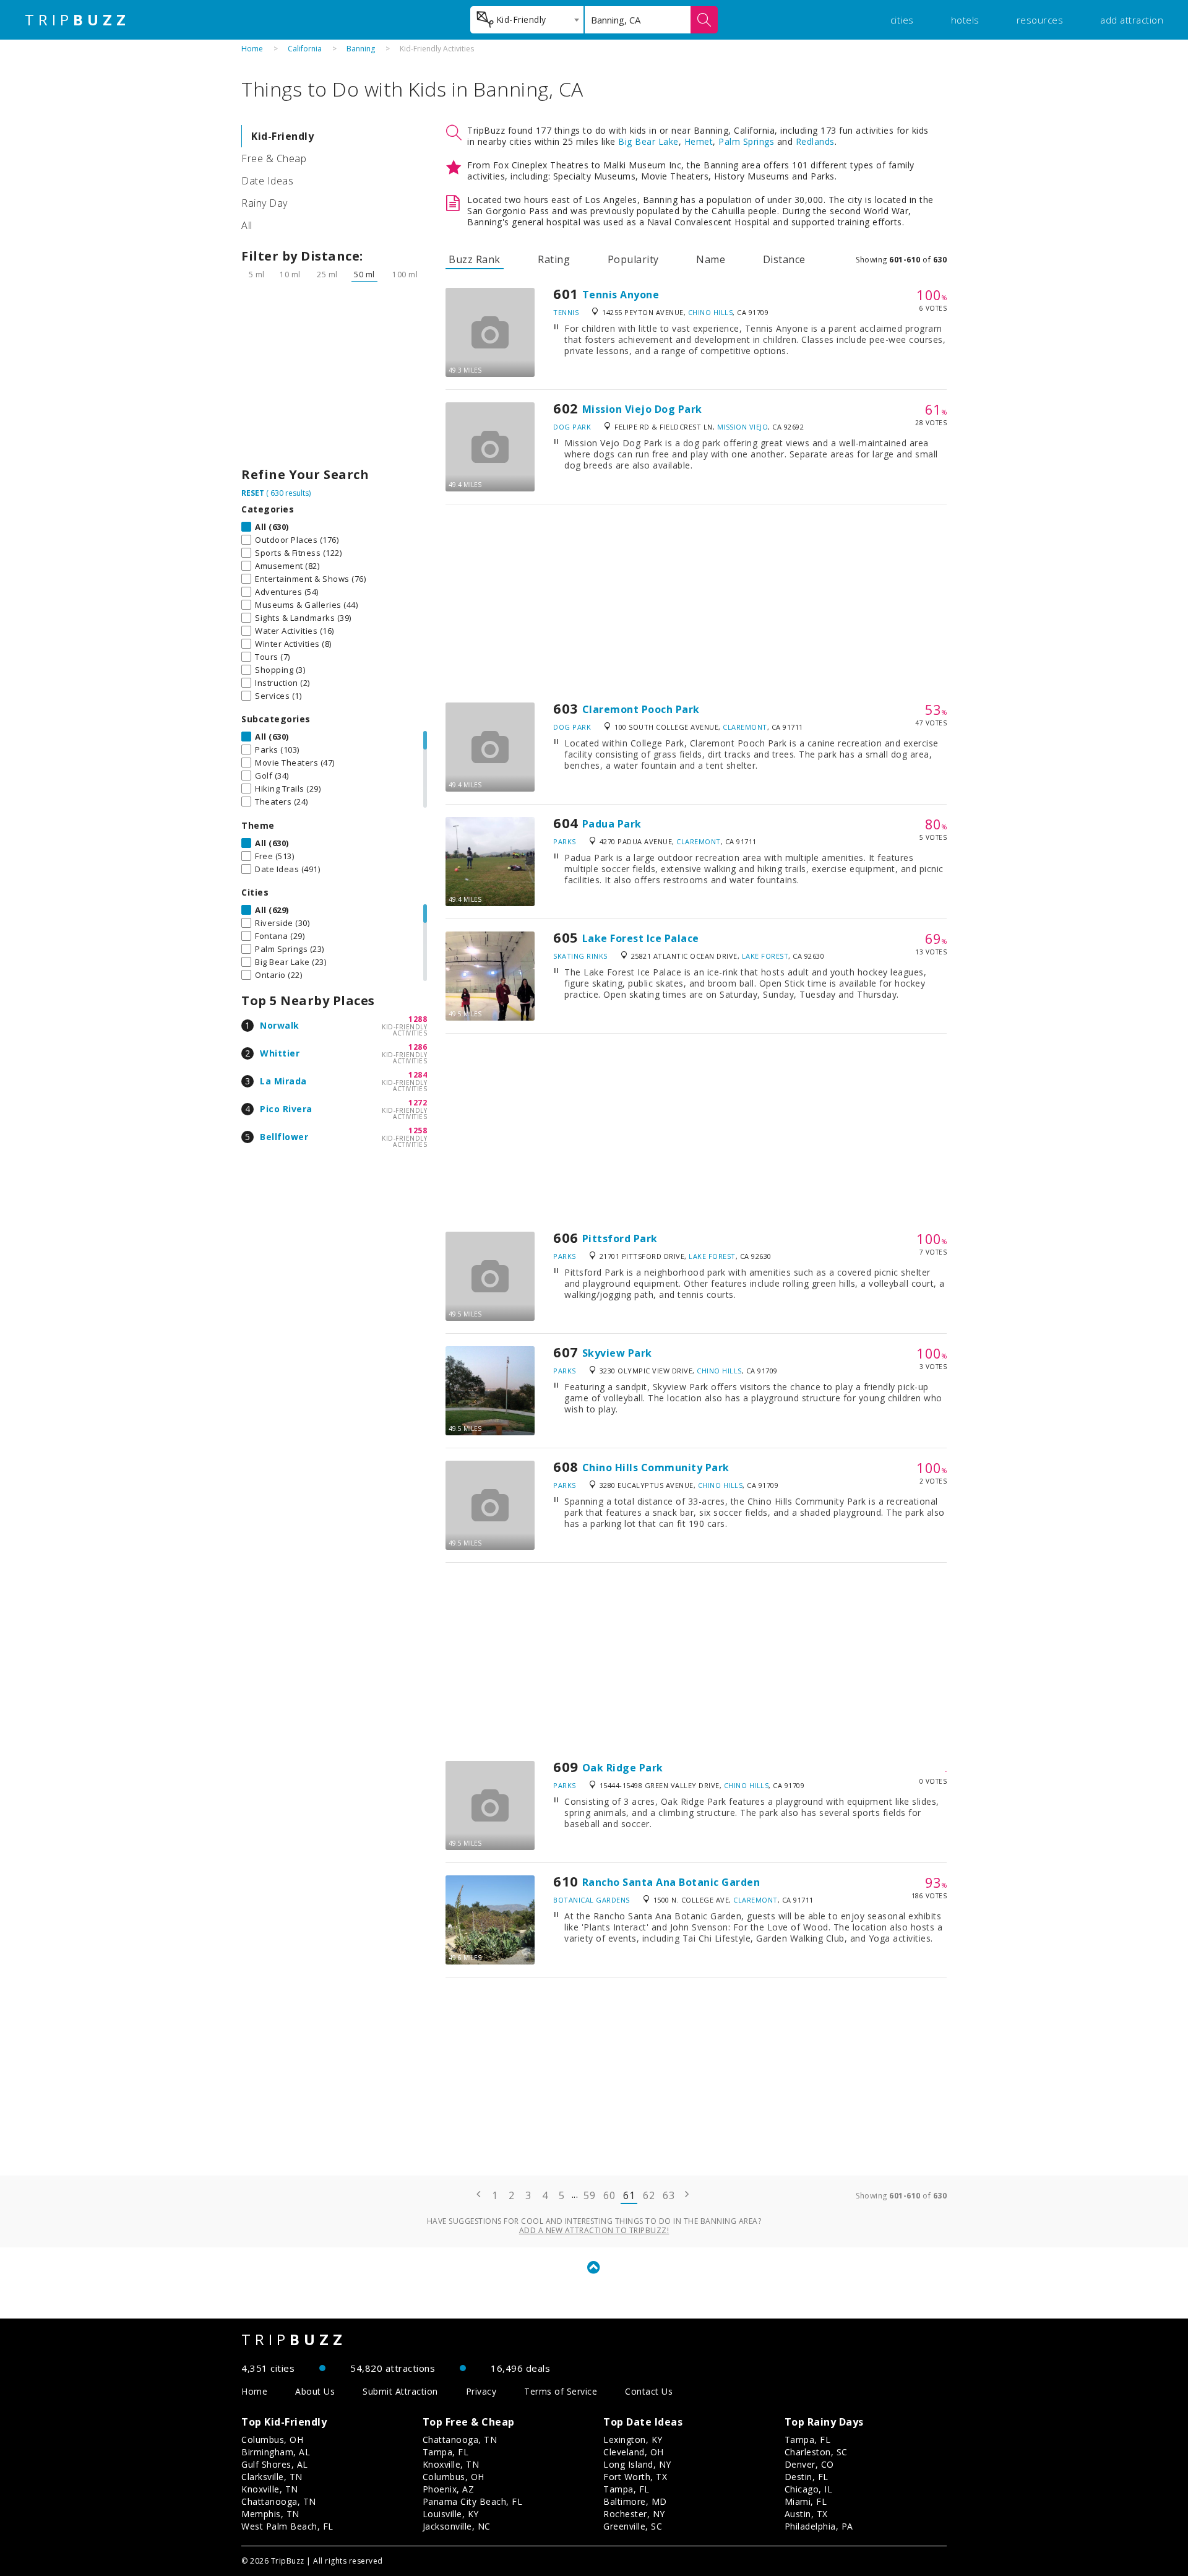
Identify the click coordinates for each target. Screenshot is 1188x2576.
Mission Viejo (743, 427)
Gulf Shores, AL (275, 2464)
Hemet (699, 141)
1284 (418, 1075)
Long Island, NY (637, 2464)
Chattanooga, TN (279, 2501)
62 (649, 2195)
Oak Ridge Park (623, 1768)
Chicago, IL (809, 2489)
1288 (418, 1019)
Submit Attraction (400, 2391)
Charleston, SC (816, 2452)
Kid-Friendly (282, 136)
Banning (361, 49)
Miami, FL (806, 2501)
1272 (418, 1103)
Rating (554, 259)
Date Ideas (267, 181)
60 (609, 2195)
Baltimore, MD (635, 2501)
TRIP (77, 20)
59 (589, 2195)
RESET (253, 493)
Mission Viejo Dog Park (642, 409)
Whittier (280, 1053)
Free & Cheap (274, 158)
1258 (418, 1130)
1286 (418, 1047)
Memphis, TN (270, 2514)
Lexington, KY (633, 2440)
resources (1040, 20)
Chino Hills (711, 312)
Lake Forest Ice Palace (641, 938)
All (247, 225)
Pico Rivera (286, 1109)
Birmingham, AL (276, 2452)
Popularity (633, 259)
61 (629, 2195)
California (305, 49)
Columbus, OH (272, 2440)
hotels (965, 20)
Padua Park (612, 824)
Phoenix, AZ (449, 2489)
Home (252, 49)
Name (711, 259)
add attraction (1132, 20)
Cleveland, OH (634, 2452)
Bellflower (284, 1137)
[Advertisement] (334, 378)
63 (669, 2195)
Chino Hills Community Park (656, 1467)
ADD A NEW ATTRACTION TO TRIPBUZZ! (594, 2230)
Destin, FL (807, 2477)
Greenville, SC (633, 2526)
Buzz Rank (475, 259)
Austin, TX (806, 2514)
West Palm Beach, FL (287, 2526)
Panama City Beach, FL (473, 2501)
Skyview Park (617, 1353)
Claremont (745, 727)
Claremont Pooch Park (641, 709)
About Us (315, 2391)
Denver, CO (809, 2464)
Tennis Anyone (621, 295)
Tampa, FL (446, 2452)
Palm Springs (746, 141)
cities (902, 20)
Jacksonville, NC (457, 2526)
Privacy (481, 2391)
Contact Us (649, 2391)
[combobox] (527, 20)
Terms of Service (561, 2391)
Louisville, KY (451, 2514)
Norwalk (280, 1025)
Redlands (815, 141)
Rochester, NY (634, 2514)
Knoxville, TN (270, 2489)
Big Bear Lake (648, 141)
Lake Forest (765, 956)
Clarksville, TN (272, 2477)
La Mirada (283, 1081)
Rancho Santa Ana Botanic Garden (671, 1882)
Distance (784, 259)
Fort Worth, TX (635, 2477)
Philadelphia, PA (819, 2526)
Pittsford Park (620, 1238)
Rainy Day (265, 203)
